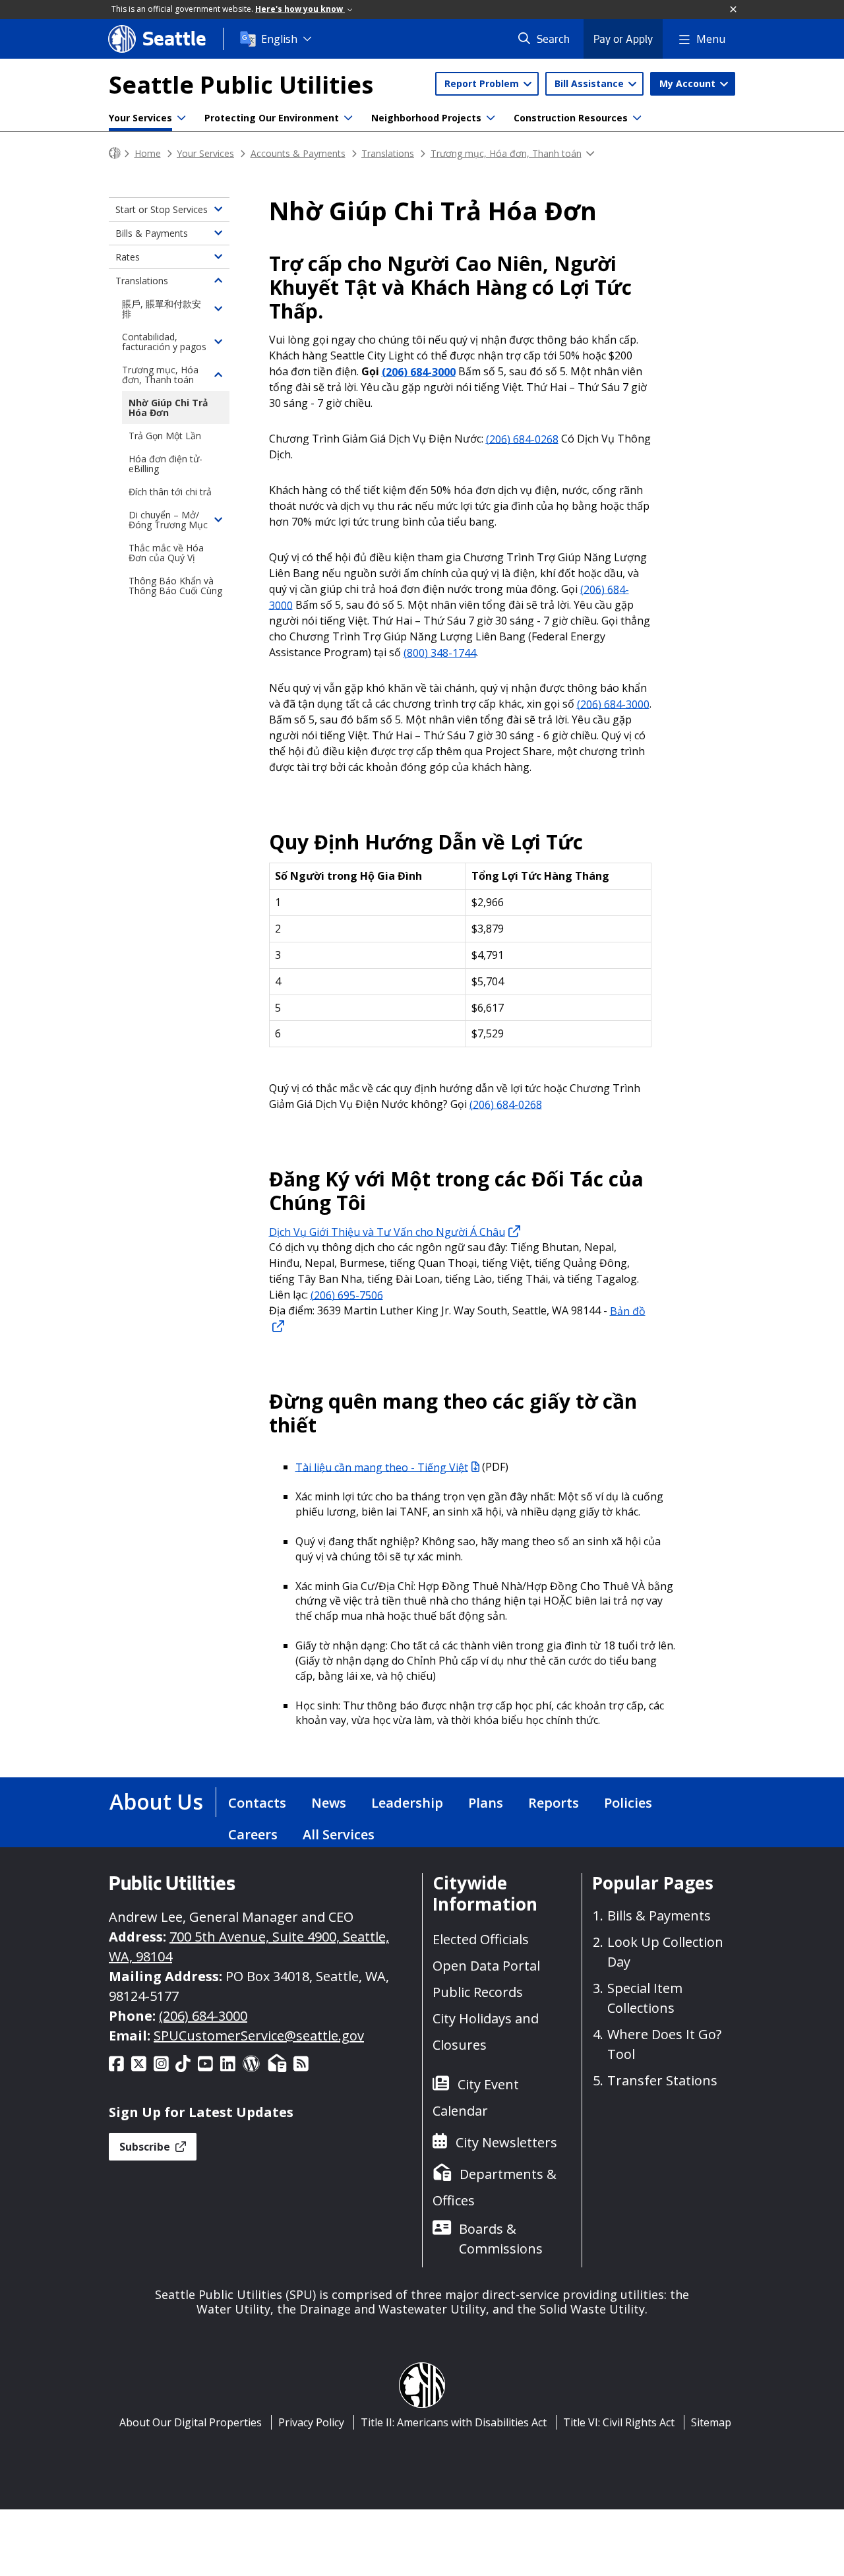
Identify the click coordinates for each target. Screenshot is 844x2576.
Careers (253, 1834)
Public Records (478, 1992)
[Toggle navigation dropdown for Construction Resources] (637, 118)
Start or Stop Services (162, 209)
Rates (128, 257)
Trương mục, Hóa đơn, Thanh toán (506, 153)
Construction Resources (571, 118)
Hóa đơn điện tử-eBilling (166, 464)
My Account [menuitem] (689, 83)
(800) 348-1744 (440, 652)
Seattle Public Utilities (241, 85)
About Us (156, 1801)
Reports (554, 1803)
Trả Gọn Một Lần (165, 436)
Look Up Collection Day (665, 1952)
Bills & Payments (152, 233)
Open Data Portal (486, 1966)
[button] (734, 10)
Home (148, 153)
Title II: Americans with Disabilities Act (454, 2422)
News (329, 1803)
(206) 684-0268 (522, 439)
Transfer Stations (662, 2080)
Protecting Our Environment (272, 118)
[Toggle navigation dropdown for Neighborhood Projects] (491, 118)
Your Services (140, 118)
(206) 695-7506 (347, 1295)
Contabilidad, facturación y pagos (164, 342)
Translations (388, 153)
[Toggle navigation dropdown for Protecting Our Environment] (348, 118)
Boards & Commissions (501, 2239)
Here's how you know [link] (300, 9)
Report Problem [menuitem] (483, 83)
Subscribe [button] (146, 2147)
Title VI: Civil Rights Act (619, 2422)
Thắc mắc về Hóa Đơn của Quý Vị (166, 553)
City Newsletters (506, 2142)
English (279, 39)
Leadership (407, 1803)
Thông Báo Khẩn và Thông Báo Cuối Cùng (175, 586)
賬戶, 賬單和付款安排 (162, 309)
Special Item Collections (645, 1998)
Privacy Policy (311, 2422)
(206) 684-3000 (419, 371)
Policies (628, 1803)
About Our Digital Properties (191, 2422)
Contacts (257, 1803)
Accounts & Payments (298, 153)
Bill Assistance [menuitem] (590, 83)
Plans (486, 1803)
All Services (339, 1834)
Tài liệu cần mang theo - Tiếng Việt (382, 1467)
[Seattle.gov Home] (115, 153)
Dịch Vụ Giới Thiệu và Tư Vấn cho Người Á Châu (387, 1231)
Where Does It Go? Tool (664, 2044)
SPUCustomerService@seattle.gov (259, 2036)
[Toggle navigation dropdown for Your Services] (181, 118)
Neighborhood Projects (426, 118)
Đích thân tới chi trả (170, 492)
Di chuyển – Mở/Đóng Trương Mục (168, 520)
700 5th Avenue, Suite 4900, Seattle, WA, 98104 (249, 1947)
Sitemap (711, 2422)
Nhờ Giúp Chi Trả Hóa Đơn (168, 408)
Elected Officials (481, 1939)
